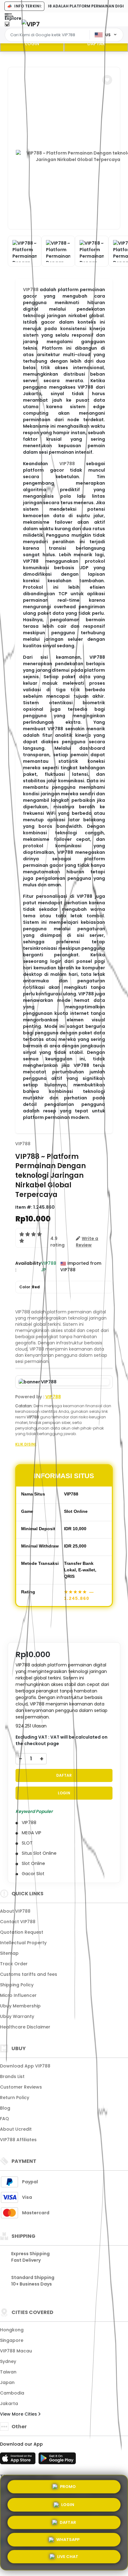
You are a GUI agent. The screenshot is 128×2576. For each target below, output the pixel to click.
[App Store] (19, 2460)
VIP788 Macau (16, 2351)
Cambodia (12, 2393)
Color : (30, 1287)
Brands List (12, 2076)
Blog (5, 2108)
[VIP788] (31, 24)
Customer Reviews (21, 2087)
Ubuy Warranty (17, 2016)
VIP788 (31, 290)
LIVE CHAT (68, 2558)
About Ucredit (16, 2129)
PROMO (68, 2484)
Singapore (12, 2340)
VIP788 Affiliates (18, 2140)
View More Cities (19, 2414)
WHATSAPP (68, 2540)
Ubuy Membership (20, 2006)
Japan (7, 2382)
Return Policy (15, 2098)
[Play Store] (57, 2460)
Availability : (28, 1266)
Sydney (8, 2361)
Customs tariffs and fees (29, 1974)
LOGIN (32, 44)
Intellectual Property (23, 1943)
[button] (107, 80)
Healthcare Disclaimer (25, 2027)
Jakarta (9, 2404)
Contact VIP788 (18, 1922)
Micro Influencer (18, 1995)
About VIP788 (15, 1911)
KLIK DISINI (26, 1444)
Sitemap (9, 1953)
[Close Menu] (7, 26)
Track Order (14, 1964)
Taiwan (8, 2372)
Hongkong (12, 2330)
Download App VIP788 (25, 2066)
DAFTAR (96, 44)
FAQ (5, 2119)
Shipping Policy (17, 1985)
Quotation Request (22, 1932)
